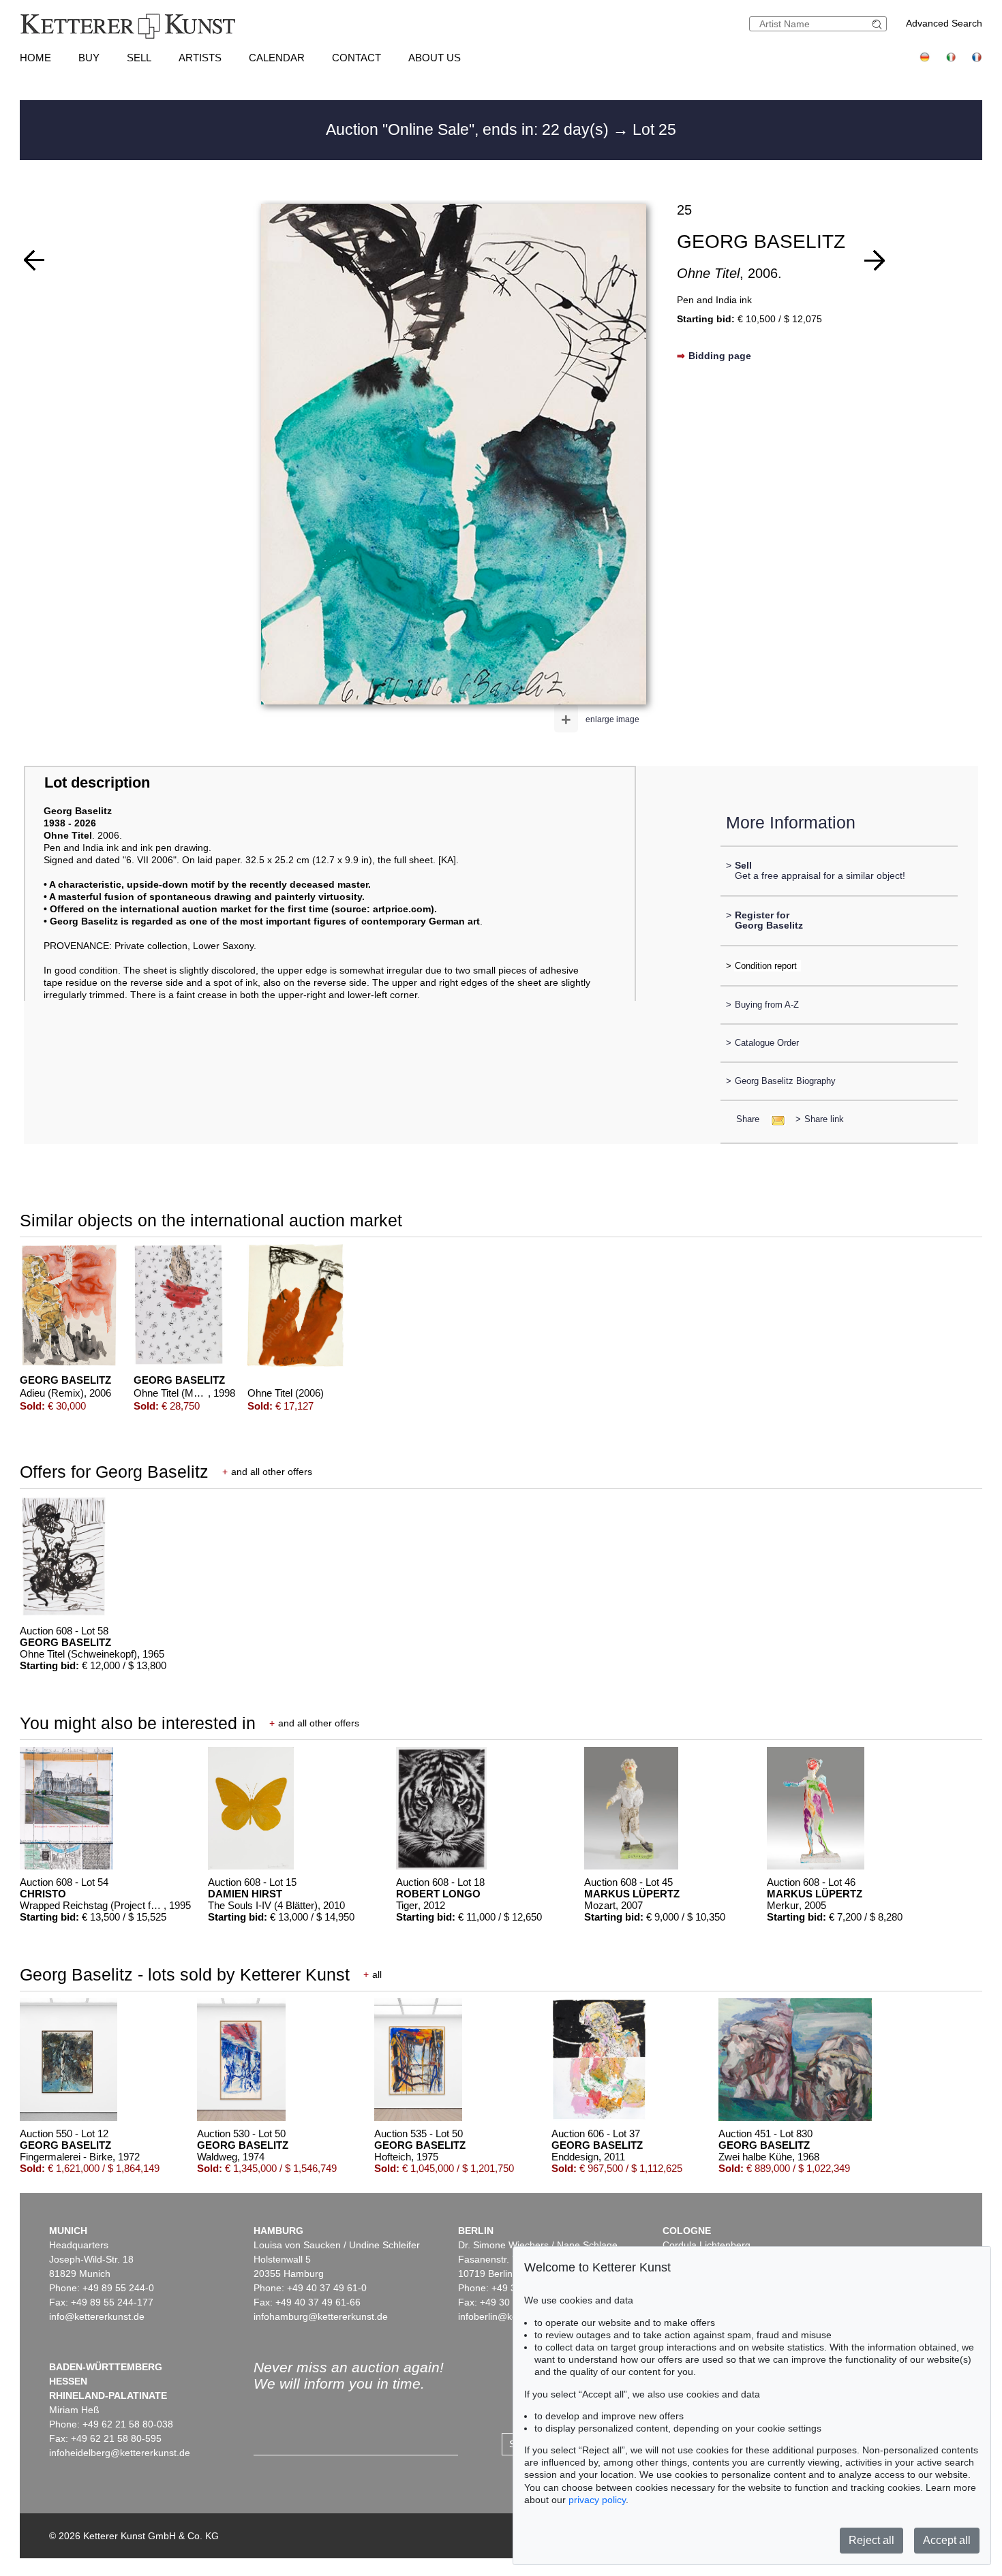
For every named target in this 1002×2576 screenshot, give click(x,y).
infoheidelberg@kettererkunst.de (120, 2453)
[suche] (879, 24)
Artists (200, 58)
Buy (89, 58)
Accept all (947, 2540)
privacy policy (597, 2500)
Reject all (871, 2540)
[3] (34, 260)
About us (435, 58)
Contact (356, 58)
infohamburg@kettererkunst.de (321, 2316)
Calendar (277, 58)
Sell (139, 58)
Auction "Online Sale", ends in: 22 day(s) (469, 129)
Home (35, 58)
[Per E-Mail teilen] (774, 1119)
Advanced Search (944, 23)
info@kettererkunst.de (97, 2316)
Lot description (97, 782)
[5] (875, 260)
